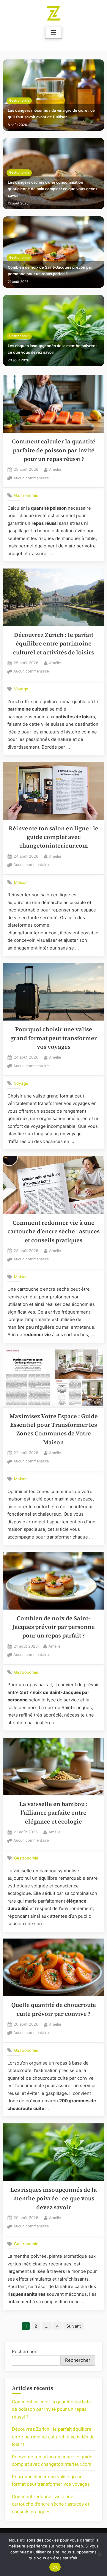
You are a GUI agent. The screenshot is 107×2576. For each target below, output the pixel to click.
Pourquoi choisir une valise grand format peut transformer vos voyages (54, 1038)
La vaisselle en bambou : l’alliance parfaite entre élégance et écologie (53, 1813)
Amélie (55, 469)
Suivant (74, 2326)
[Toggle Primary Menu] (53, 33)
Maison (21, 882)
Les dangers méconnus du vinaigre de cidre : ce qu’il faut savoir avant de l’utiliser (51, 114)
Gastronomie (19, 101)
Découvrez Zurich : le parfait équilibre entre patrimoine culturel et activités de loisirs (53, 644)
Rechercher (24, 2351)
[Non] (100, 2554)
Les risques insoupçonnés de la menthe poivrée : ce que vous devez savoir (53, 349)
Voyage (21, 689)
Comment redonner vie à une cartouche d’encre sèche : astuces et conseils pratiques (53, 1232)
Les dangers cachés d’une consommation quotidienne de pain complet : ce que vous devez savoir (53, 189)
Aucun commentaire (31, 479)
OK (55, 2567)
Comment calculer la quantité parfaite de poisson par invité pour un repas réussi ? (54, 450)
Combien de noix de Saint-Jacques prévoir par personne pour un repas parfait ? (50, 271)
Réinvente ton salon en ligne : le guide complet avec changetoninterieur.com (53, 837)
